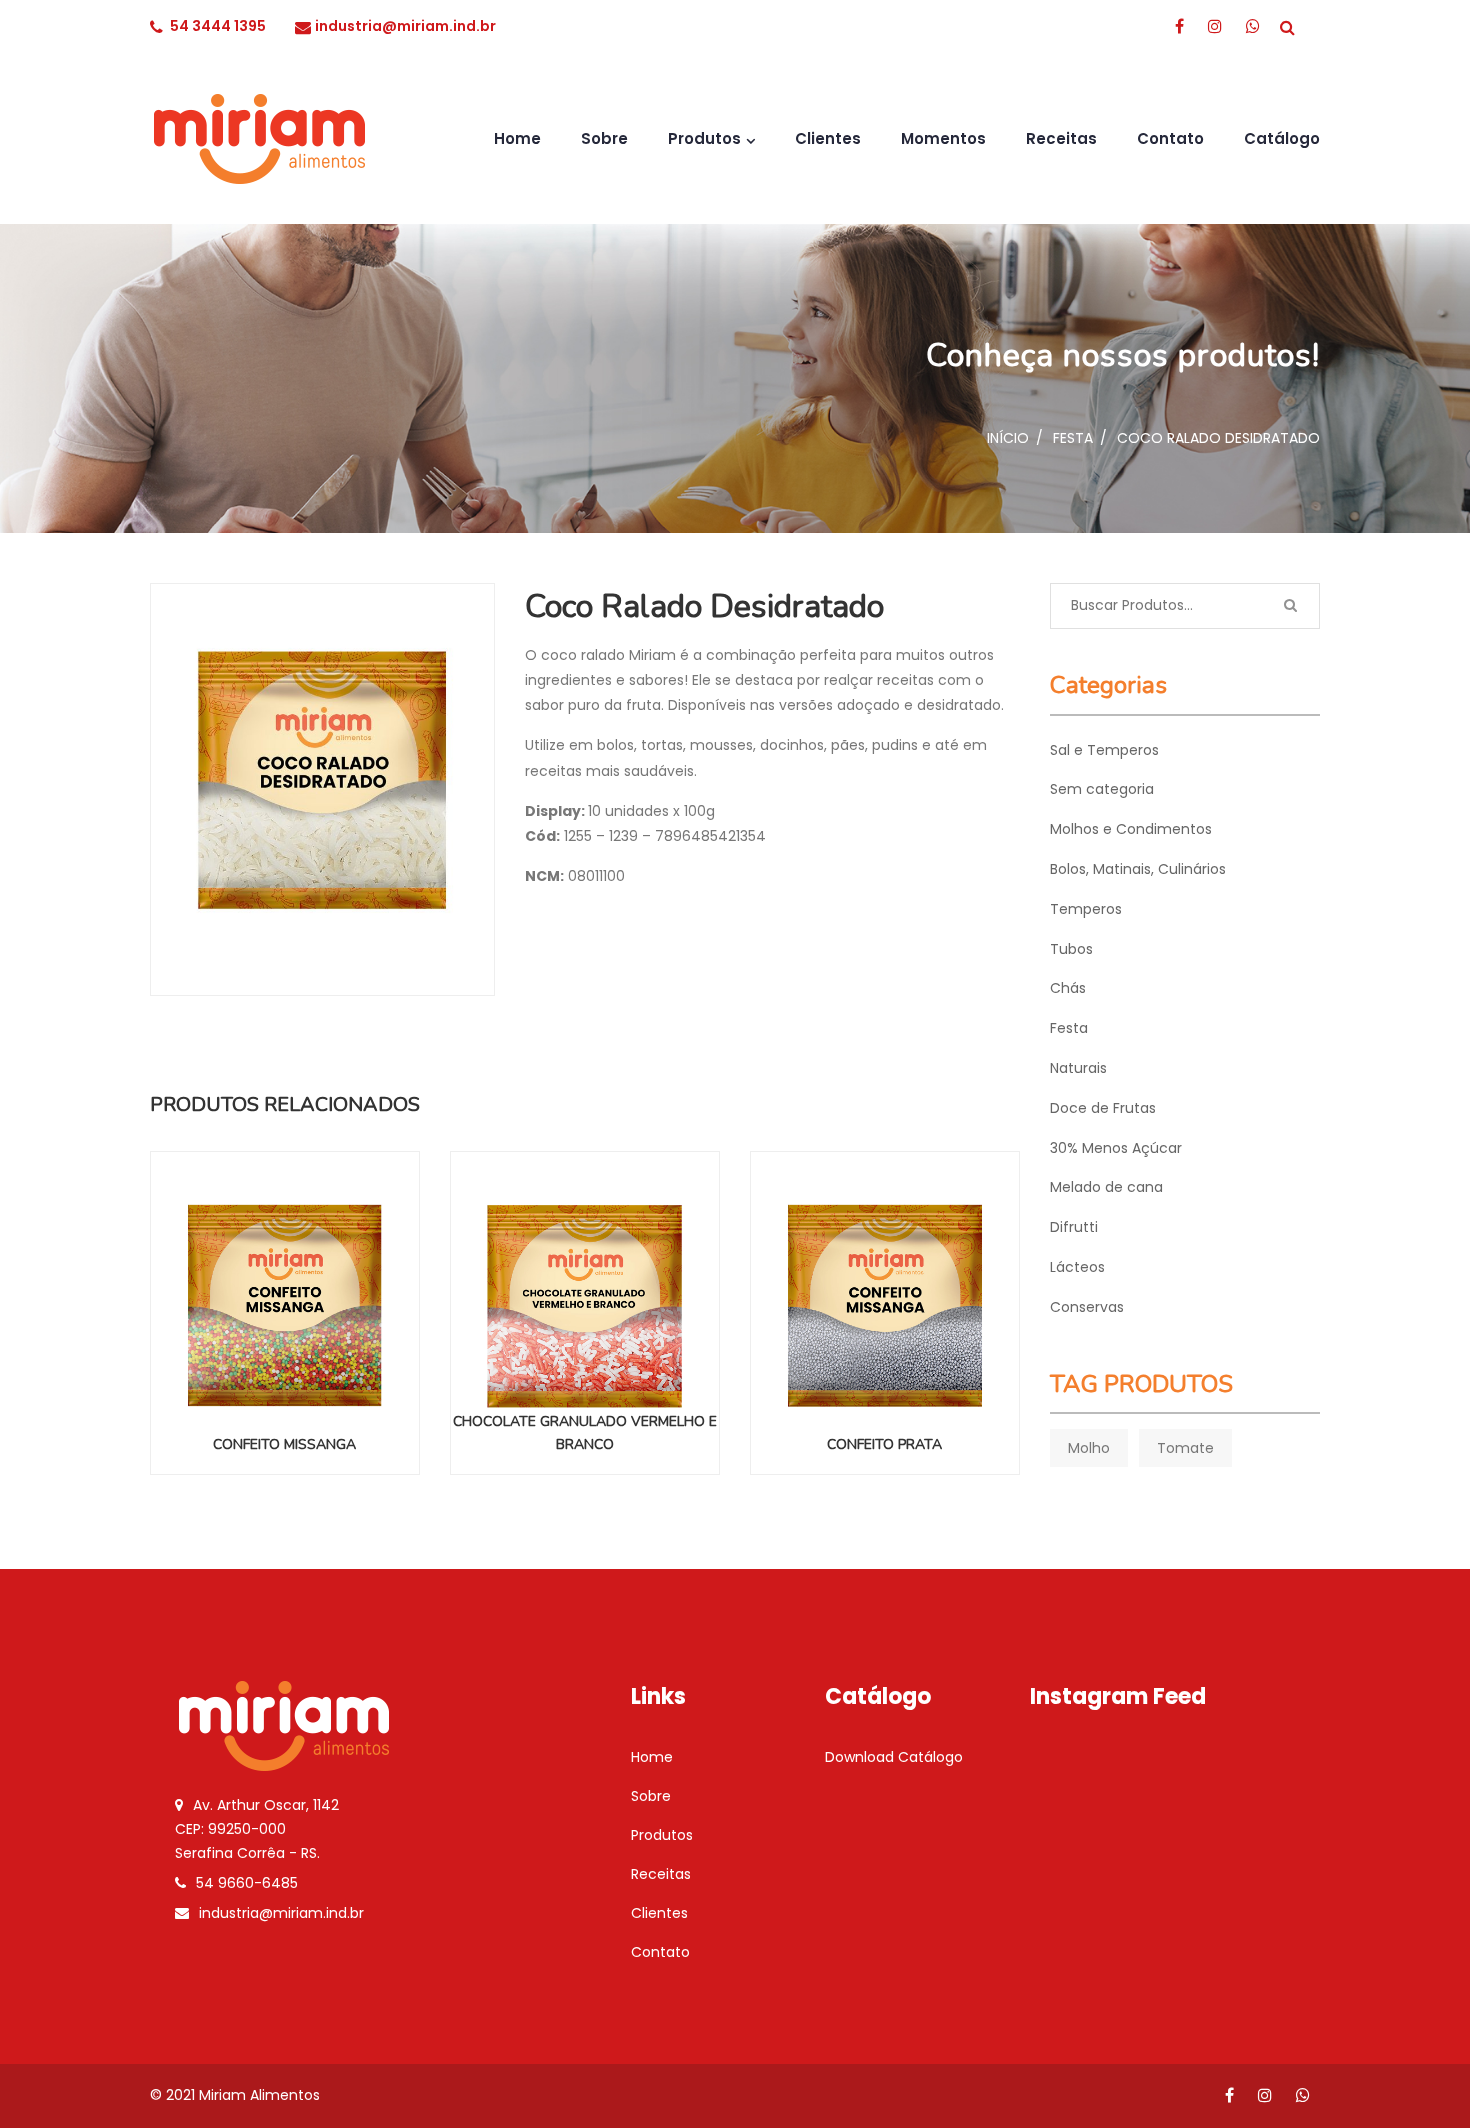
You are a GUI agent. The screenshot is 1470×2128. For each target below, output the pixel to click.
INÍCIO (1008, 438)
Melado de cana (1106, 1187)
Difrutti (1074, 1227)
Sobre (604, 138)
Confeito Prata (884, 1444)
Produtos (704, 138)
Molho (1089, 1448)
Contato (1170, 138)
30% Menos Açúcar (1116, 1148)
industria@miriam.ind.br (405, 26)
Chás (1068, 988)
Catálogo (1282, 138)
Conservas (1087, 1307)
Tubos (1071, 949)
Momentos (943, 138)
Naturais (1078, 1068)
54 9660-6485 (247, 1883)
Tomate (1185, 1448)
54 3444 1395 (218, 26)
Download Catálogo (894, 1757)
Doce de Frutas (1103, 1108)
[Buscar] (1290, 606)
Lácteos (1077, 1267)
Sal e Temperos (1104, 750)
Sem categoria (1102, 789)
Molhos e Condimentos (1131, 829)
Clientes (828, 138)
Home (517, 138)
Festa (1073, 438)
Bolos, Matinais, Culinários (1138, 869)
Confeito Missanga (284, 1444)
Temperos (1086, 909)
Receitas (1061, 138)
